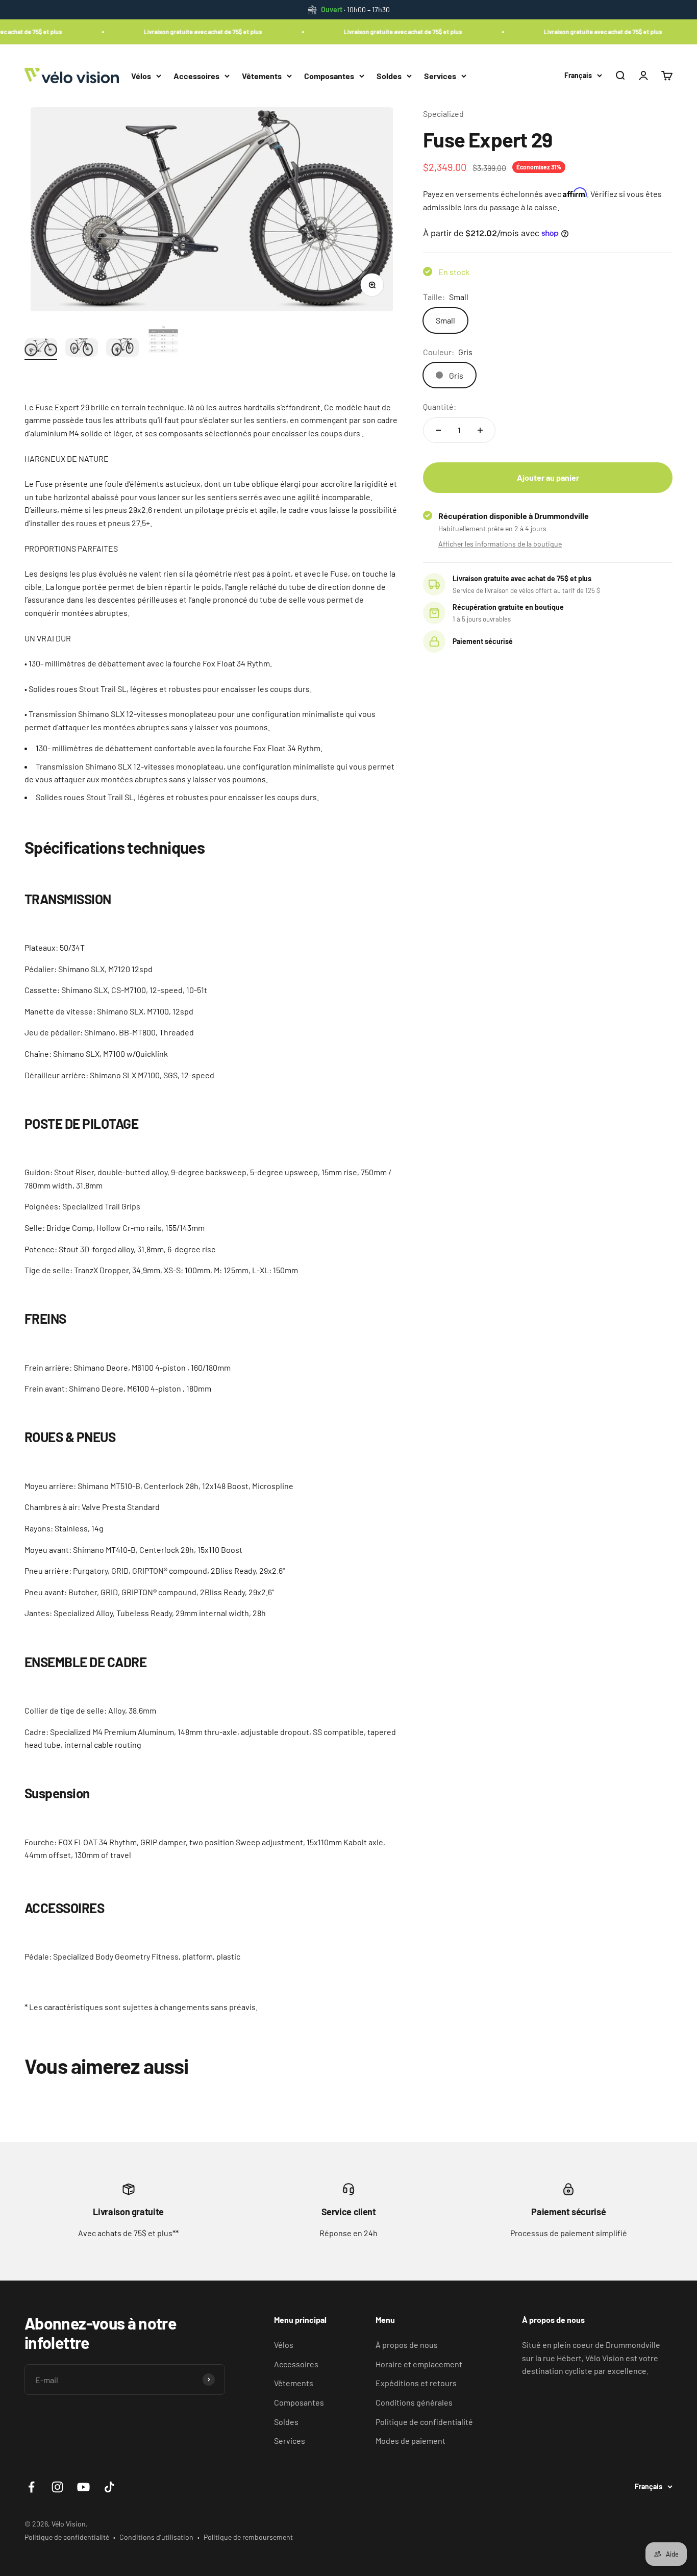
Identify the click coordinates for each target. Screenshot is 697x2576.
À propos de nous (407, 2345)
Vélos (141, 75)
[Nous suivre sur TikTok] (109, 2487)
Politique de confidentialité (424, 2422)
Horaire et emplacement (419, 2364)
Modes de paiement (410, 2441)
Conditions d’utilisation (156, 2537)
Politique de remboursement (248, 2537)
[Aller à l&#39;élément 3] (122, 349)
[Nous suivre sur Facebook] (31, 2487)
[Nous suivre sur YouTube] (83, 2487)
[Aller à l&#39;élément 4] (163, 342)
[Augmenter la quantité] (480, 430)
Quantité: (440, 406)
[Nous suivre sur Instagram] (57, 2487)
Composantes (329, 75)
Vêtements (262, 75)
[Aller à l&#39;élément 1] (41, 349)
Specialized (443, 114)
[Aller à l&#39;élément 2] (82, 349)
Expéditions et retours (416, 2383)
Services (440, 75)
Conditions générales (414, 2402)
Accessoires (196, 75)
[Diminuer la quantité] (438, 430)
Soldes (389, 75)
